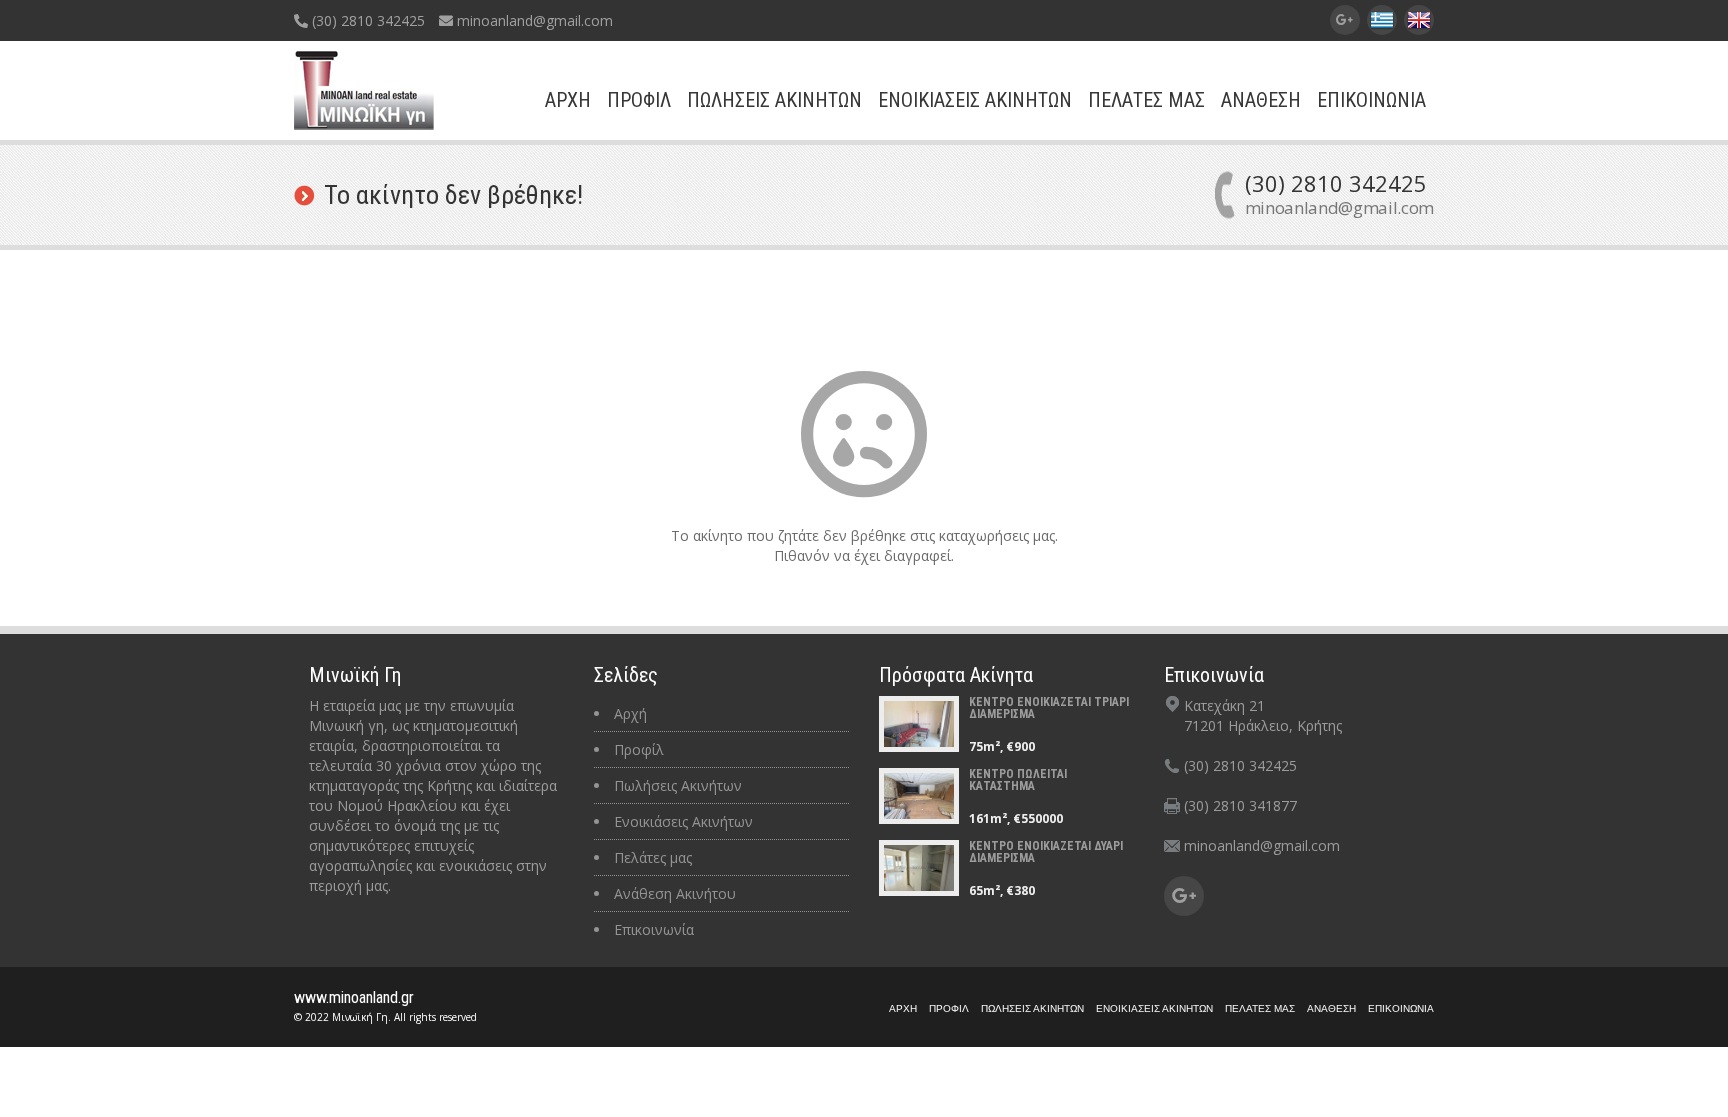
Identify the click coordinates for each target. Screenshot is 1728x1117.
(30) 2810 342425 (366, 20)
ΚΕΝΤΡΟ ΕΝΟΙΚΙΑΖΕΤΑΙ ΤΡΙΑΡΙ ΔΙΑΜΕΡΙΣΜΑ (1049, 708)
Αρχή (630, 713)
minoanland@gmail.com (533, 20)
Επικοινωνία (654, 929)
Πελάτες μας (653, 857)
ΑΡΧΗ (568, 100)
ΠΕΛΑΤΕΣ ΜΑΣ (1146, 100)
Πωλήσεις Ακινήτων (678, 785)
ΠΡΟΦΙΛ (639, 100)
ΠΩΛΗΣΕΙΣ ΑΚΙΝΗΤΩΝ (774, 100)
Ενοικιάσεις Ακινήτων (683, 821)
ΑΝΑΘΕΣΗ (1261, 100)
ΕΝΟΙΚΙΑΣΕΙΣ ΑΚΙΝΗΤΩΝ (975, 100)
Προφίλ (639, 749)
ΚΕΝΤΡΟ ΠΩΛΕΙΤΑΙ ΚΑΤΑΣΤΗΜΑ (1018, 780)
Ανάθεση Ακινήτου (675, 893)
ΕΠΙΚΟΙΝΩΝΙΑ (1371, 100)
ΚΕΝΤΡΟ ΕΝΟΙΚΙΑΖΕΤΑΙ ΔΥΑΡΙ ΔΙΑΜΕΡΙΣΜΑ (1046, 852)
